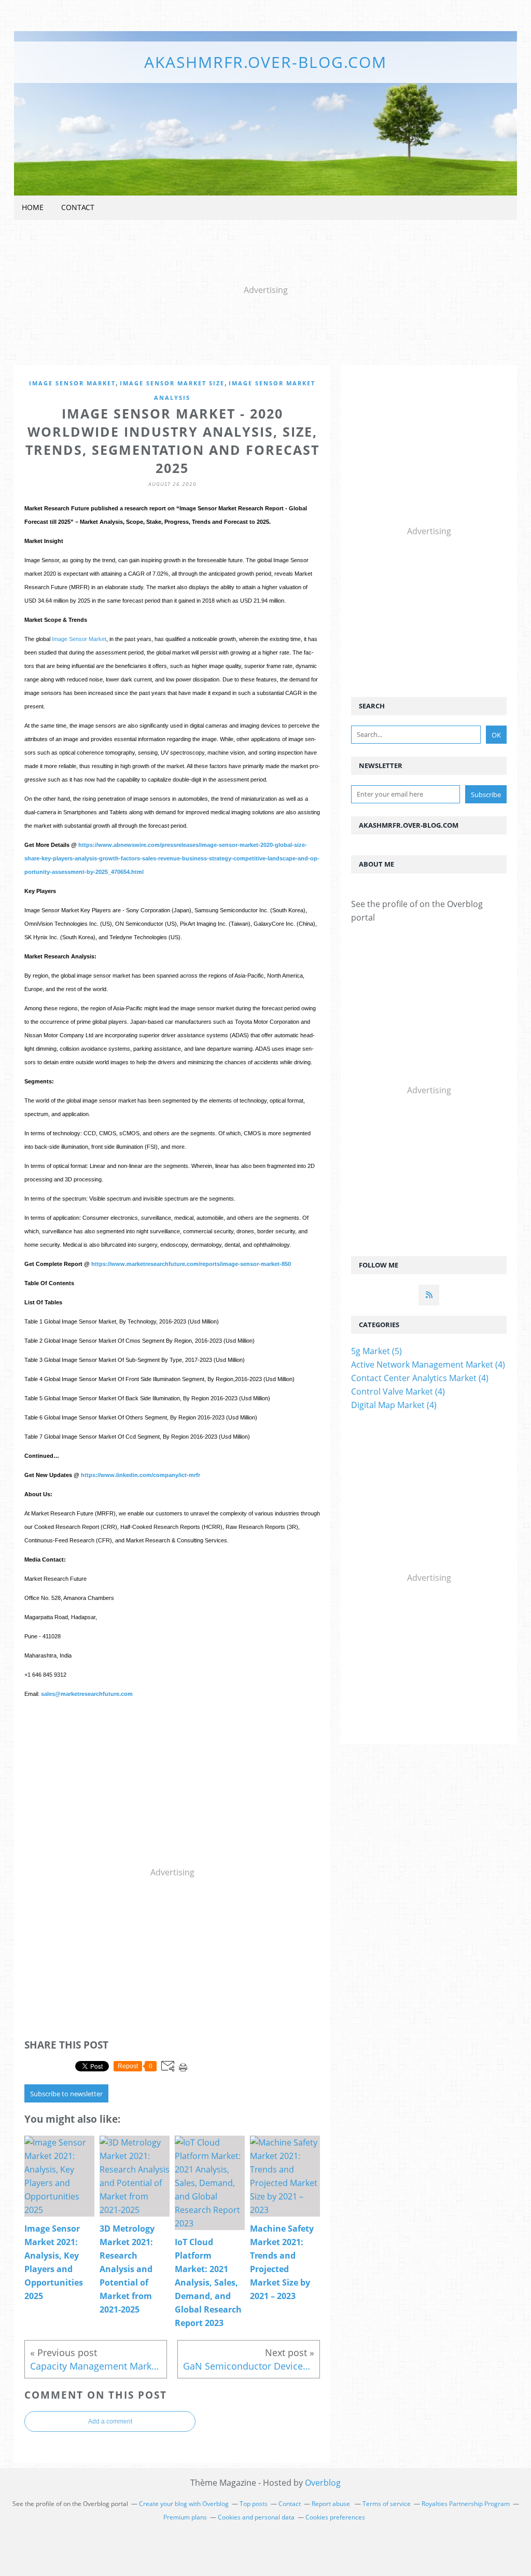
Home (33, 207)
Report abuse (332, 2504)
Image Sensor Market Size (172, 383)
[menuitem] (33, 208)
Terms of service (387, 2504)
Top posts (254, 2504)
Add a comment (110, 2421)
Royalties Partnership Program (466, 2504)
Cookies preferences (335, 2517)
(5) (376, 1351)
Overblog (323, 2483)
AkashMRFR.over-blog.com (265, 62)
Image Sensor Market (72, 383)
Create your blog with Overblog (184, 2504)
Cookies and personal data (256, 2517)
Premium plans (185, 2517)
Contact (78, 207)
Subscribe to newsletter (66, 2094)
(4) (428, 1364)
